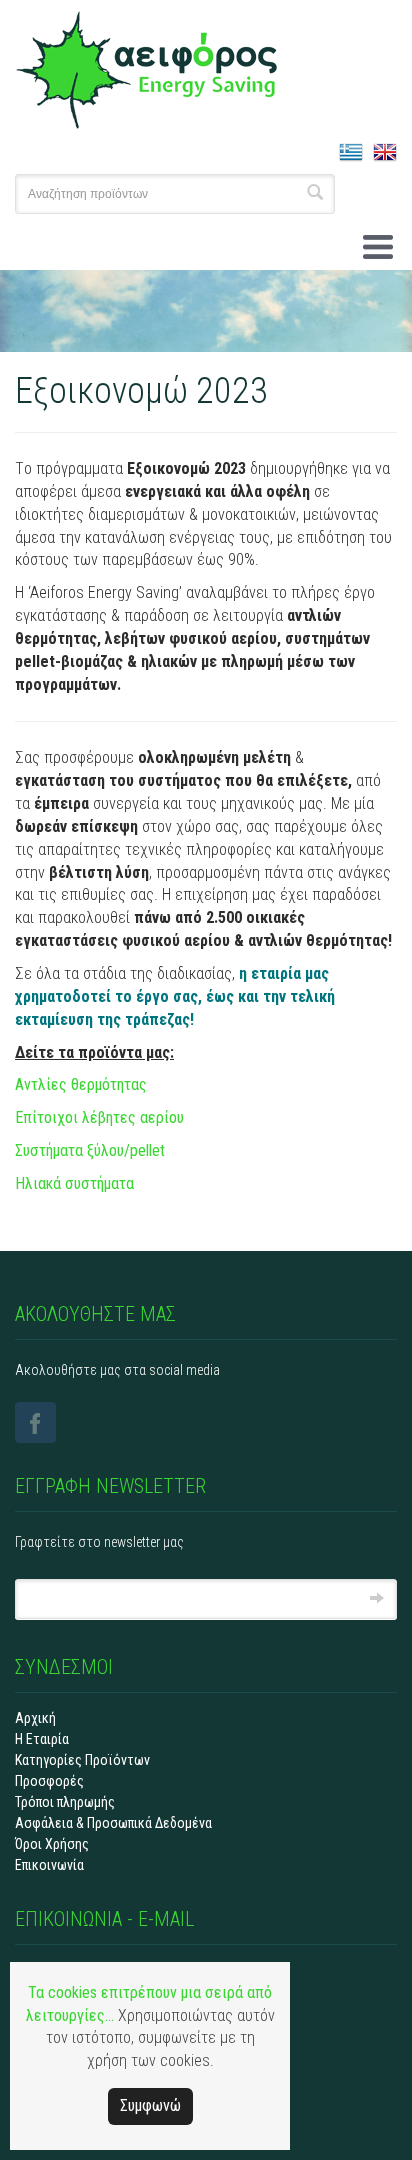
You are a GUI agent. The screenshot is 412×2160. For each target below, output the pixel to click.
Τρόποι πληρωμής (65, 1802)
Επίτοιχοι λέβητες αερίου (99, 1117)
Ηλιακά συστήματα (74, 1183)
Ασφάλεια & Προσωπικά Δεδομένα (113, 1823)
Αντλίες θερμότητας (81, 1084)
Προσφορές (49, 1781)
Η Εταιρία (42, 1739)
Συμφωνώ (150, 2105)
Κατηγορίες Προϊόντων (82, 1760)
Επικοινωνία (49, 1865)
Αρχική (35, 1718)
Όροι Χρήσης (52, 1844)
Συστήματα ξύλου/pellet (90, 1150)
